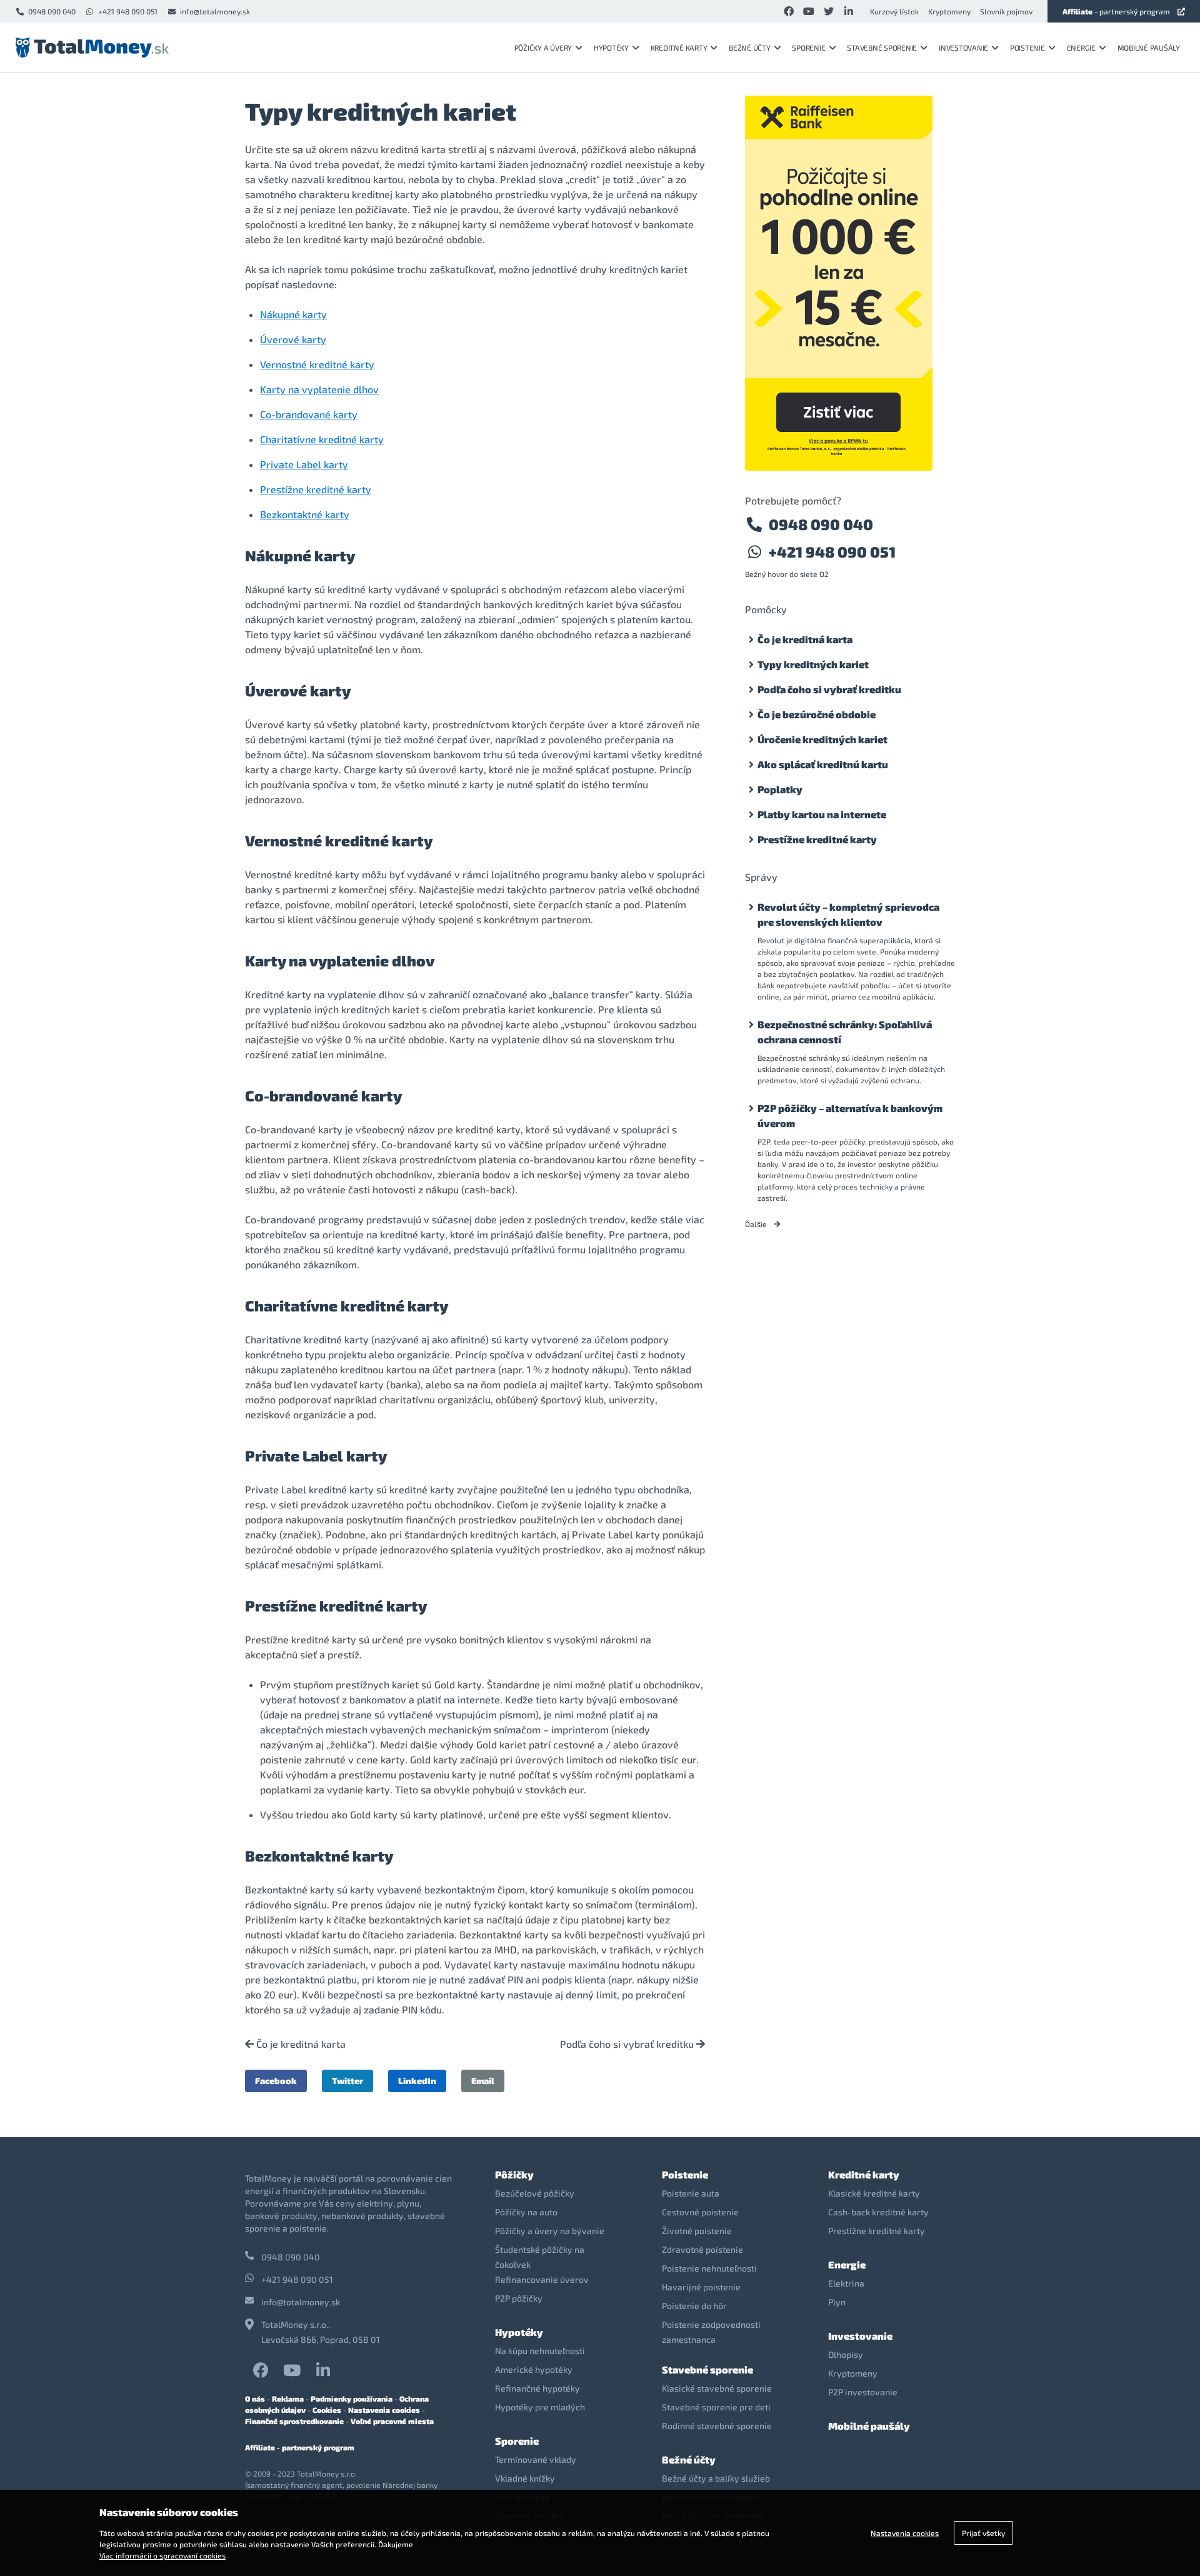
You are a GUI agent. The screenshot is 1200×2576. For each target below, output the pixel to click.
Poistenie (1027, 48)
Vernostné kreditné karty (317, 364)
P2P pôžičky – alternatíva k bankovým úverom (850, 1115)
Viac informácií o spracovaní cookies (162, 2555)
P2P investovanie (863, 2392)
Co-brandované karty (309, 414)
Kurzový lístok (894, 11)
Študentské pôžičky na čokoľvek (540, 2257)
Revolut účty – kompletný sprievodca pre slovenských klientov (848, 914)
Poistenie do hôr (694, 2306)
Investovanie (963, 48)
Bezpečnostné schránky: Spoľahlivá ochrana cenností (845, 1032)
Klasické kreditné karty (874, 2193)
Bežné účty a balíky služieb (716, 2478)
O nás (255, 2398)
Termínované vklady (536, 2459)
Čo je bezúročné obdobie (817, 714)
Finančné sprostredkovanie (294, 2421)
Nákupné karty (293, 314)
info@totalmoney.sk (215, 11)
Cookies (327, 2410)
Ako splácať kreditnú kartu (823, 764)
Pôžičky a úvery (543, 48)
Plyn (837, 2302)
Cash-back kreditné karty (878, 2212)
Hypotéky (611, 48)
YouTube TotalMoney (292, 2370)
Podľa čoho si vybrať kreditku (628, 2044)
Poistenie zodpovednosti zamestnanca (711, 2332)
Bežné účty (750, 48)
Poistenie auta (691, 2193)
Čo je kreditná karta (300, 2044)
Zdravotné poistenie (702, 2249)
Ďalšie (757, 1224)
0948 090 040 (52, 11)
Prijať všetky (983, 2533)
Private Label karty (304, 464)
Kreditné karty (679, 48)
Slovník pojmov (1006, 11)
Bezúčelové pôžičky (535, 2193)
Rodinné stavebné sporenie (717, 2426)
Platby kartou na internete (822, 814)
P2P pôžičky (519, 2298)
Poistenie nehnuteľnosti (709, 2268)
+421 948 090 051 (128, 11)
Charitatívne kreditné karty (322, 439)
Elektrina (846, 2283)
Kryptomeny (949, 11)
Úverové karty (293, 339)
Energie (1081, 48)
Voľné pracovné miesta (392, 2421)
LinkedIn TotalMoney (323, 2370)
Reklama (288, 2398)
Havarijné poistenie (701, 2287)
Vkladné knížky (525, 2478)
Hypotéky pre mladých (540, 2407)
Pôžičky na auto (526, 2212)
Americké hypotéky (534, 2369)
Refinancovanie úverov (542, 2279)
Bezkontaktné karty (305, 514)
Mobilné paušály (1149, 48)
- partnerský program (1116, 11)
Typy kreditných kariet (813, 664)
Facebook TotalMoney (261, 2370)
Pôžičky (514, 2174)
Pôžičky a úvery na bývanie (550, 2231)
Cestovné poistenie (700, 2212)
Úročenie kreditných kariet (822, 739)
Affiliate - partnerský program (300, 2447)
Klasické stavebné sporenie (717, 2388)
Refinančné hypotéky (537, 2388)
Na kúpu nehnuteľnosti (540, 2351)
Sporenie (808, 48)
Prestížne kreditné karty (316, 489)
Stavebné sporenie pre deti (716, 2407)
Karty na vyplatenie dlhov (319, 389)
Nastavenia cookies (384, 2410)
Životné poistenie (697, 2231)
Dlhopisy (846, 2354)
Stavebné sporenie (882, 48)
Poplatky (780, 789)
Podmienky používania (352, 2398)
